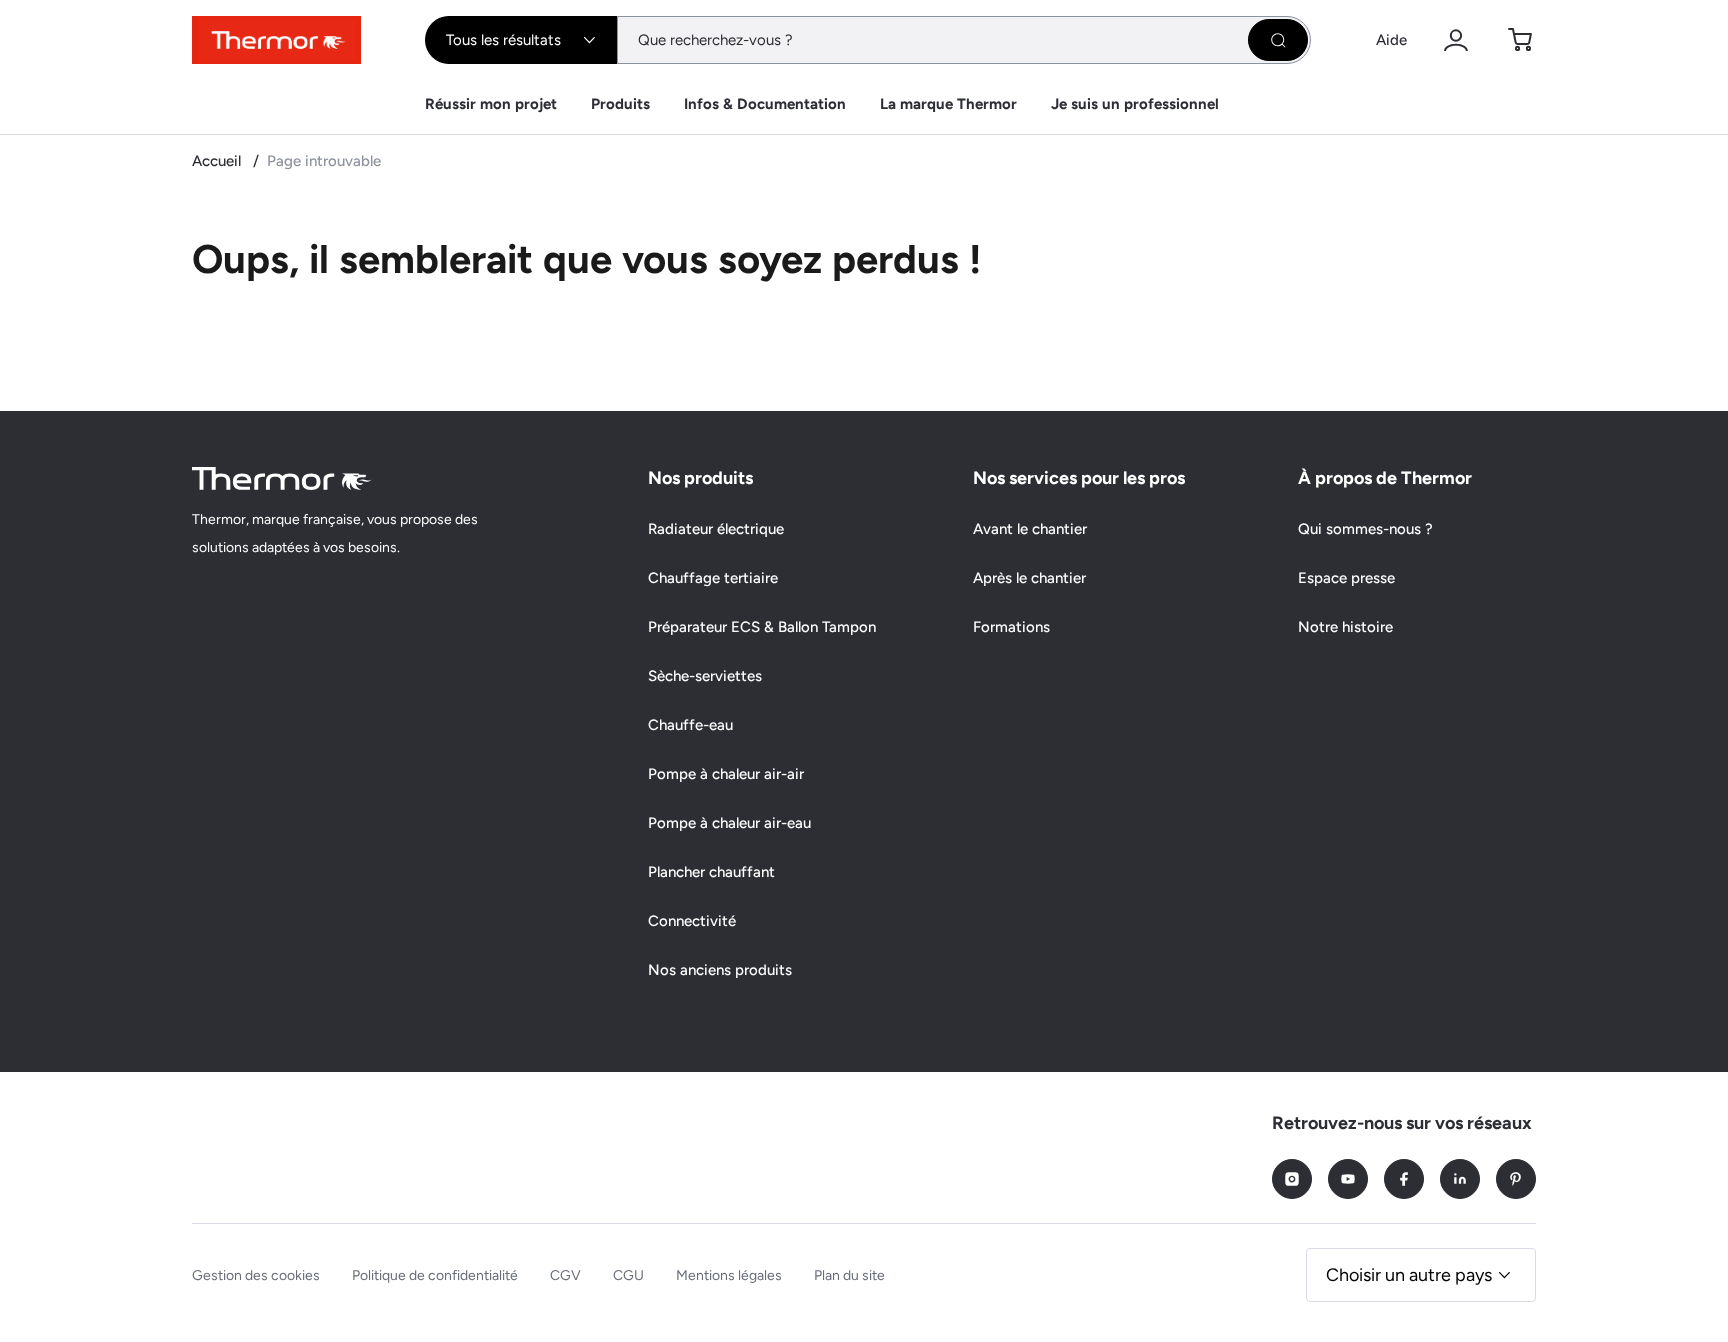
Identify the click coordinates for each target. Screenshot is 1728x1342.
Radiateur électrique (716, 529)
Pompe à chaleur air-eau (729, 823)
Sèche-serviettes (705, 676)
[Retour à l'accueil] (282, 478)
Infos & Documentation (765, 104)
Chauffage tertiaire (713, 578)
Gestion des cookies (256, 1275)
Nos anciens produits (720, 970)
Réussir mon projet (491, 104)
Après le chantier (1029, 578)
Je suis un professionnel (1135, 104)
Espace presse (1346, 578)
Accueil (218, 161)
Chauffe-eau (690, 725)
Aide (1391, 40)
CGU (628, 1275)
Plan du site (849, 1275)
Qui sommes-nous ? (1365, 529)
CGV (565, 1275)
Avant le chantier (1030, 529)
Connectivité (692, 921)
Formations (1011, 627)
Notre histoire (1345, 627)
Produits (620, 104)
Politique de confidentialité (435, 1275)
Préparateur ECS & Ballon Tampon (762, 627)
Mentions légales (729, 1275)
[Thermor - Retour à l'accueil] (276, 40)
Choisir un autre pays (1409, 1275)
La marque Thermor (948, 104)
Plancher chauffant (711, 872)
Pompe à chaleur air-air (726, 774)
